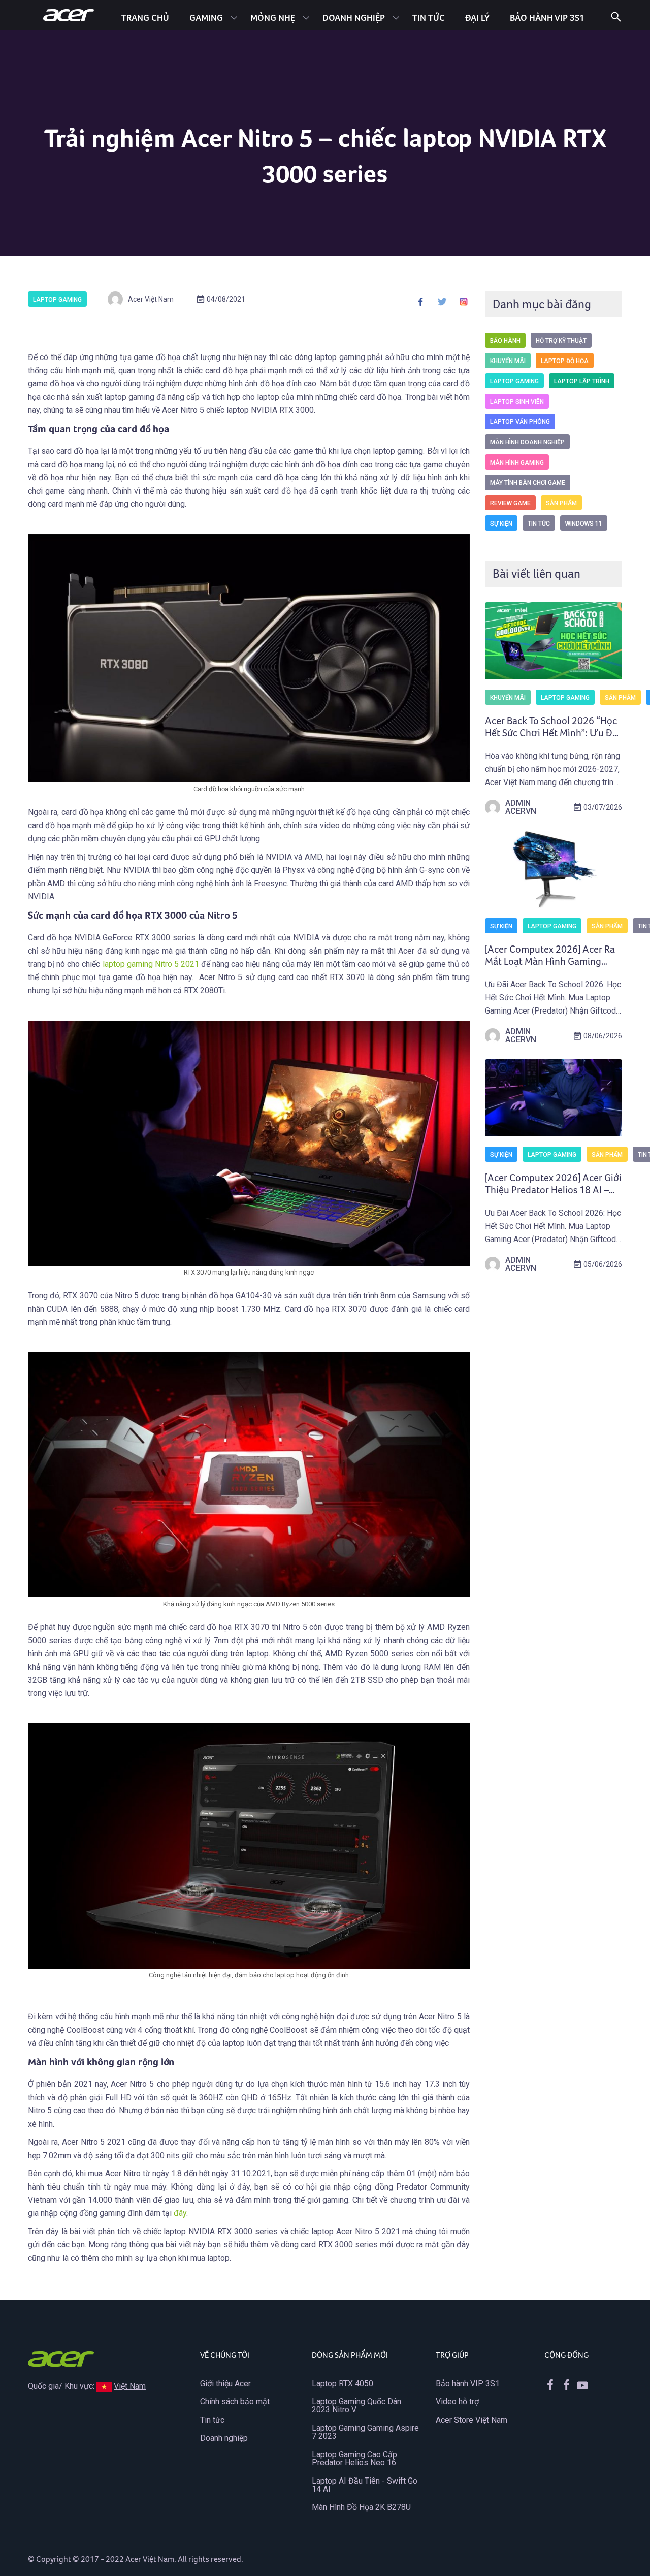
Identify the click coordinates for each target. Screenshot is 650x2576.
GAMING (206, 18)
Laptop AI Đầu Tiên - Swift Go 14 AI (365, 2485)
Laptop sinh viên (517, 402)
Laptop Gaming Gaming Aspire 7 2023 (365, 2432)
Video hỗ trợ (457, 2402)
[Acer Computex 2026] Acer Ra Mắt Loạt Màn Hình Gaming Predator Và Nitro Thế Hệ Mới (550, 962)
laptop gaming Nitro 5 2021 (151, 964)
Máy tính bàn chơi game (528, 483)
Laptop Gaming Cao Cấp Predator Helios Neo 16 (354, 2458)
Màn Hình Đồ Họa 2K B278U (361, 2507)
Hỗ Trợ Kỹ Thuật (561, 341)
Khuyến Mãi (508, 361)
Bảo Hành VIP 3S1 (547, 18)
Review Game (510, 503)
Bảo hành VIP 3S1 (468, 2383)
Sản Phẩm (561, 503)
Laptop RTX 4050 (343, 2383)
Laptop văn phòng (520, 422)
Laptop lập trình (582, 381)
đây (180, 2213)
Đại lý (477, 18)
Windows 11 (584, 524)
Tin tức (429, 18)
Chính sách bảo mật (235, 2402)
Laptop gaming (57, 300)
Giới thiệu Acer (225, 2383)
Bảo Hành (505, 341)
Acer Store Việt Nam (472, 2420)
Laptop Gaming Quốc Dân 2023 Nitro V (356, 2406)
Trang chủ (145, 18)
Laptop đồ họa (565, 361)
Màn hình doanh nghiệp (527, 442)
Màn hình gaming (517, 463)
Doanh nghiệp (354, 18)
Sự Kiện (501, 524)
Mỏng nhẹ (273, 18)
